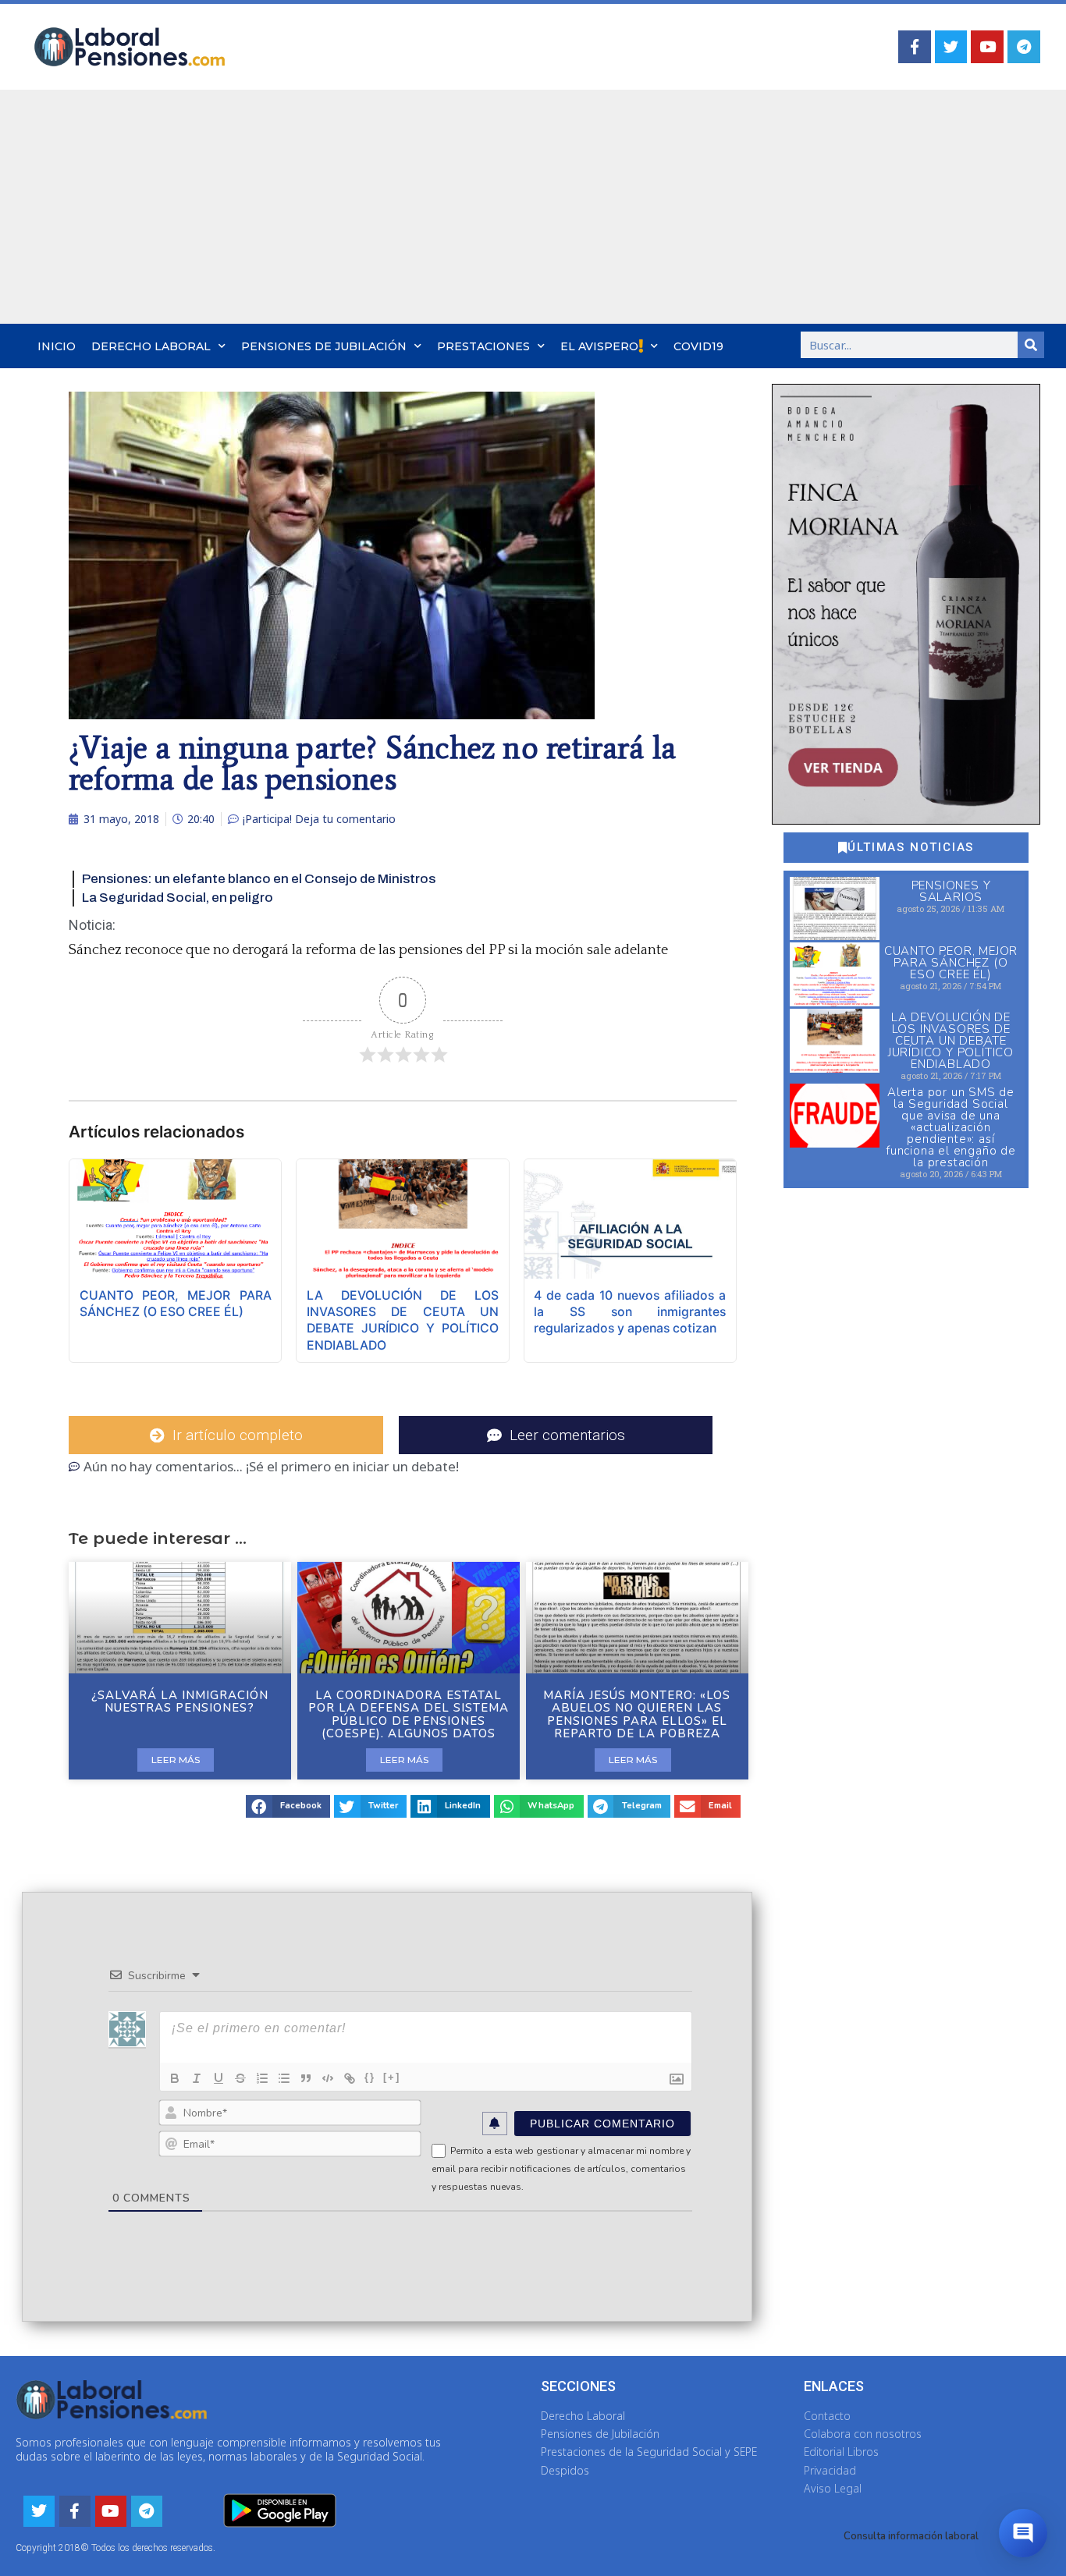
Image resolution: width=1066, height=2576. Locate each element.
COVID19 (698, 346)
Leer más (176, 1760)
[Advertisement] (533, 207)
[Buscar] (1031, 345)
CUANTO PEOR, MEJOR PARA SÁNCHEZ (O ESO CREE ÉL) (951, 963)
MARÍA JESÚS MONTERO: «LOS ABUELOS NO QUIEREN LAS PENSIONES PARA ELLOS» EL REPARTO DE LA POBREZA (637, 1715)
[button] (288, 1806)
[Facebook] (915, 47)
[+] (392, 2077)
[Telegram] (1024, 47)
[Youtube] (987, 47)
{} (370, 2077)
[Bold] (175, 2078)
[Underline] (219, 2078)
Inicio (57, 346)
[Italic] (197, 2078)
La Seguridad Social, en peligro (178, 898)
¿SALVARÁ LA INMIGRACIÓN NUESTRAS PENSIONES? (180, 1702)
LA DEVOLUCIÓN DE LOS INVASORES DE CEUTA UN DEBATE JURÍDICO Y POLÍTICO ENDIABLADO (951, 1041)
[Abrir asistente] (1023, 2533)
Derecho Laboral (151, 346)
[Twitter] (951, 47)
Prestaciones (483, 346)
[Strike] (240, 2078)
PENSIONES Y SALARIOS (951, 891)
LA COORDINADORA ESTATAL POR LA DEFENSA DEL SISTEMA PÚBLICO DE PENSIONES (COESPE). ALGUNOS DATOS (409, 1715)
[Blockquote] (306, 2078)
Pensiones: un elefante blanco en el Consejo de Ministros (259, 879)
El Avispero (599, 346)
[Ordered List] (262, 2078)
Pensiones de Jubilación (324, 346)
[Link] (350, 2078)
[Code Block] (328, 2078)
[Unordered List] (284, 2078)
